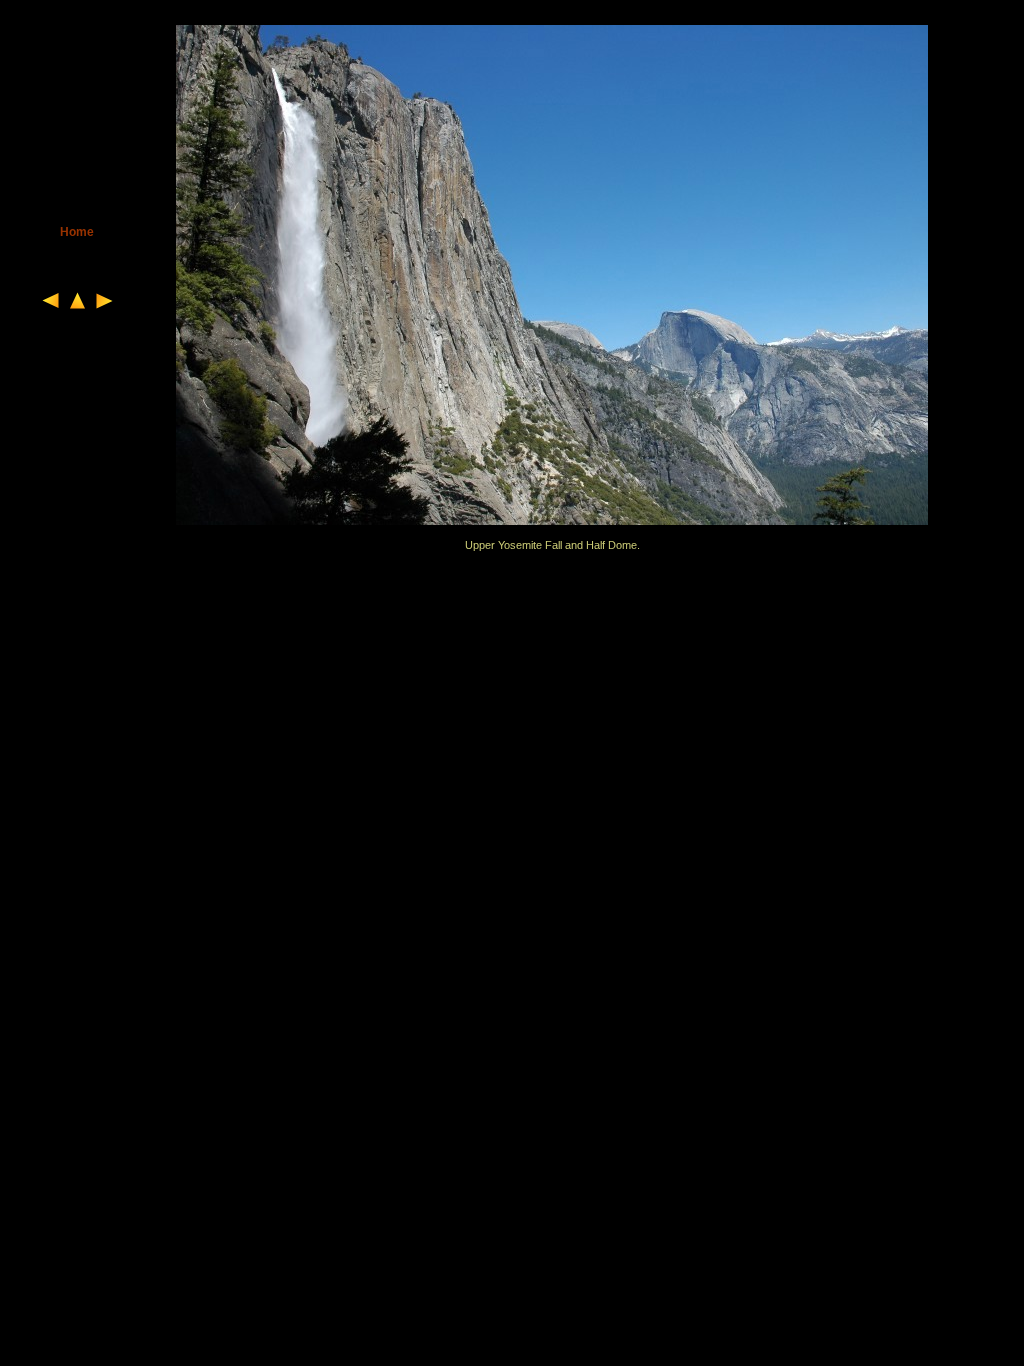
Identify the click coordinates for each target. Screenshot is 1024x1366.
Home (77, 232)
